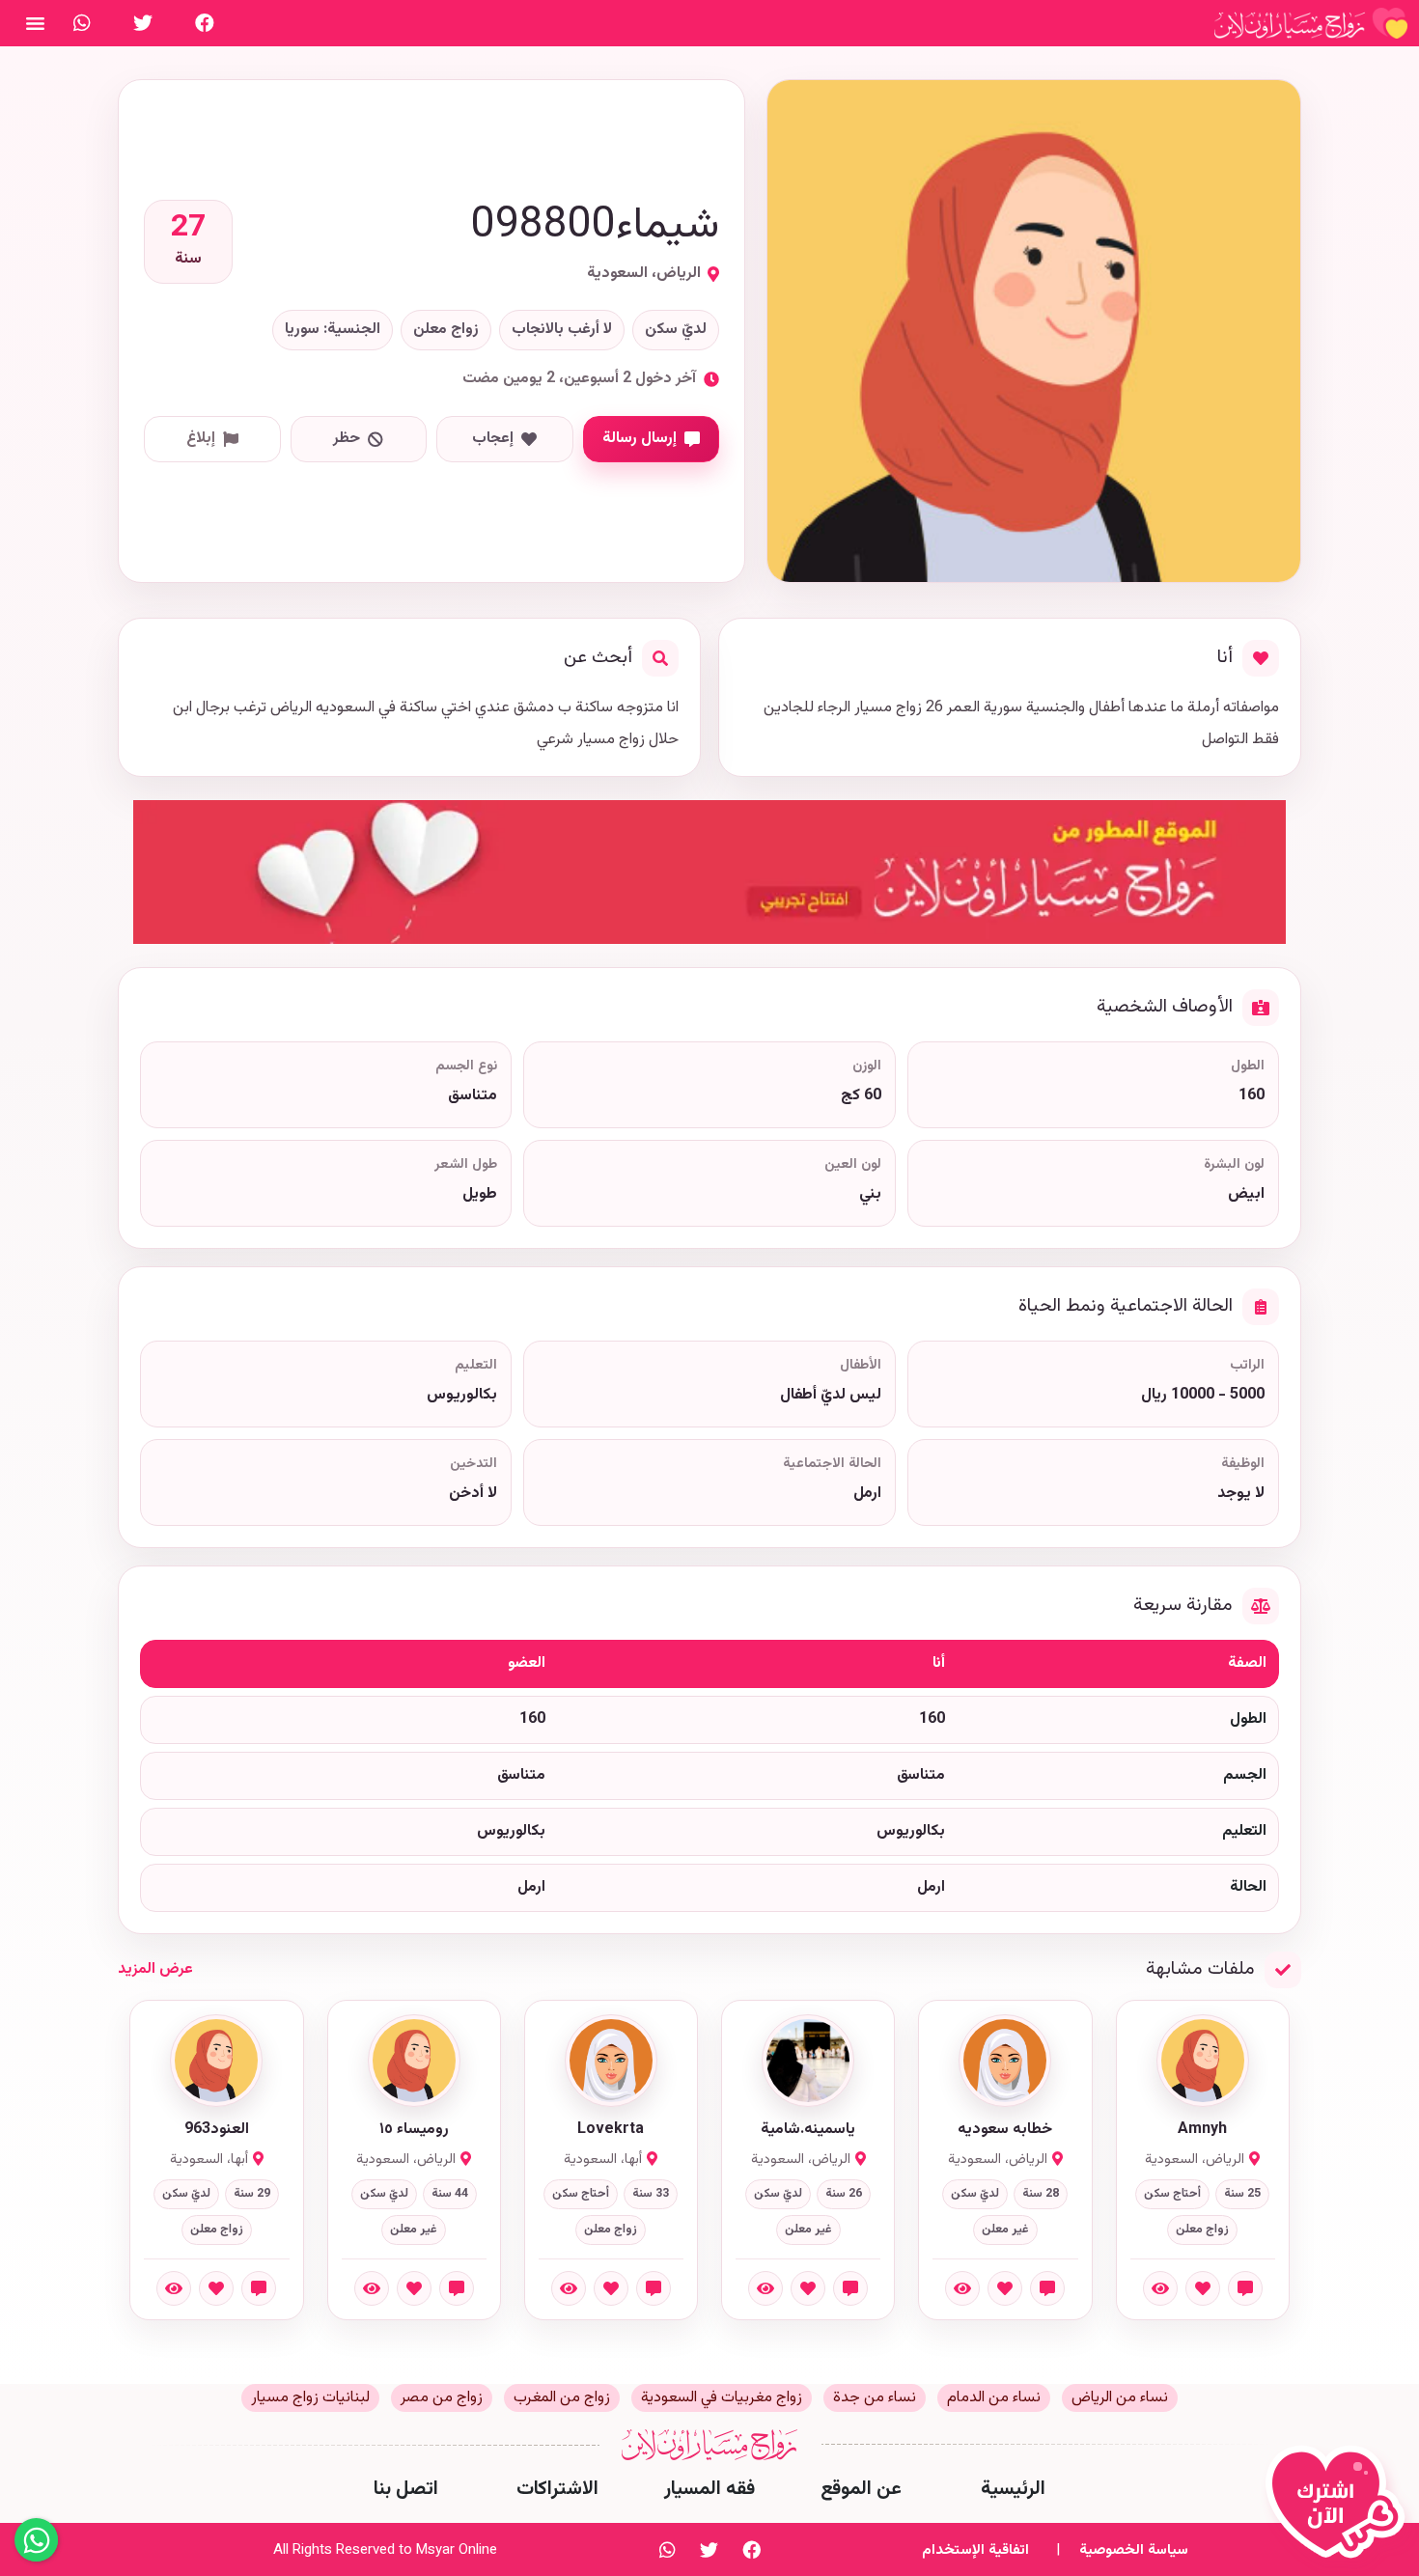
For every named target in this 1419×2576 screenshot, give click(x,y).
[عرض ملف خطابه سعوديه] (962, 2288)
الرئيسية (1013, 2489)
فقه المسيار (709, 2489)
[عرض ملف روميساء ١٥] (372, 2288)
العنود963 (217, 2130)
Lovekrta (611, 2130)
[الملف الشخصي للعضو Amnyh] (1203, 2061)
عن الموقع (861, 2489)
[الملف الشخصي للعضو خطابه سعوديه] (1005, 2061)
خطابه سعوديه (1005, 2130)
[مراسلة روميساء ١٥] (457, 2288)
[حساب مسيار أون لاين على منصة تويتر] (143, 23)
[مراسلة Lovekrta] (654, 2288)
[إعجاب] (1203, 2288)
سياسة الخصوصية (1134, 2550)
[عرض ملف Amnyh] (1160, 2288)
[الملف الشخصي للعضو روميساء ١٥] (414, 2061)
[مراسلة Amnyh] (1245, 2288)
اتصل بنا (406, 2489)
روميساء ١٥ (414, 2130)
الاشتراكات (557, 2489)
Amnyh (1202, 2130)
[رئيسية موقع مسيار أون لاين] (1311, 23)
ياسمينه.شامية (808, 2130)
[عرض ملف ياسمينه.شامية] (765, 2288)
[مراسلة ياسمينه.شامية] (850, 2288)
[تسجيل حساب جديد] (1340, 2510)
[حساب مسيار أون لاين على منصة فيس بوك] (205, 23)
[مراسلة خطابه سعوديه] (1047, 2288)
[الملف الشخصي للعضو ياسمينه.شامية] (808, 2061)
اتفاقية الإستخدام (975, 2550)
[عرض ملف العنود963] (174, 2288)
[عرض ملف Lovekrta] (569, 2288)
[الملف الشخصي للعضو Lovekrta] (611, 2061)
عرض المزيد (155, 1970)
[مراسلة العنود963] (259, 2288)
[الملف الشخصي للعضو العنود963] (216, 2061)
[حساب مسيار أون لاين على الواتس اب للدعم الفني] (82, 23)
